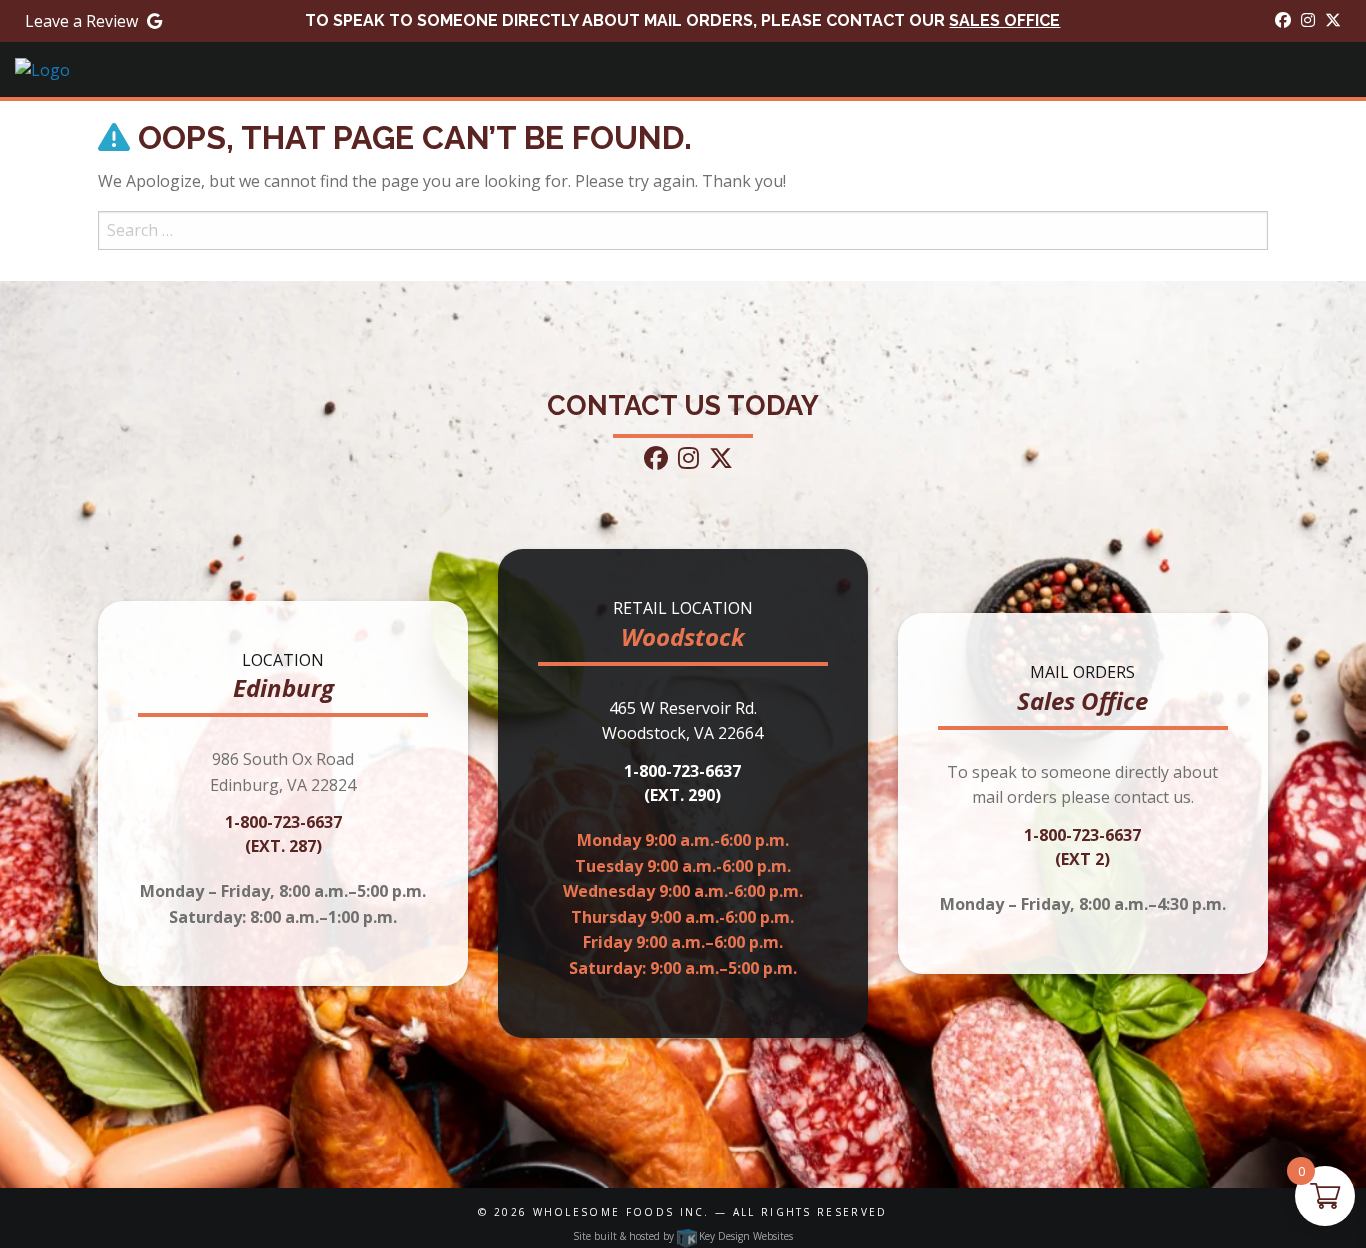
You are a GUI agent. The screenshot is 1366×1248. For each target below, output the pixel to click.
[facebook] (1283, 20)
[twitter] (1333, 20)
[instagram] (1308, 20)
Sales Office (1004, 20)
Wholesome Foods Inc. (621, 1212)
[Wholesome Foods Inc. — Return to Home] (42, 69)
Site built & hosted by (683, 1236)
